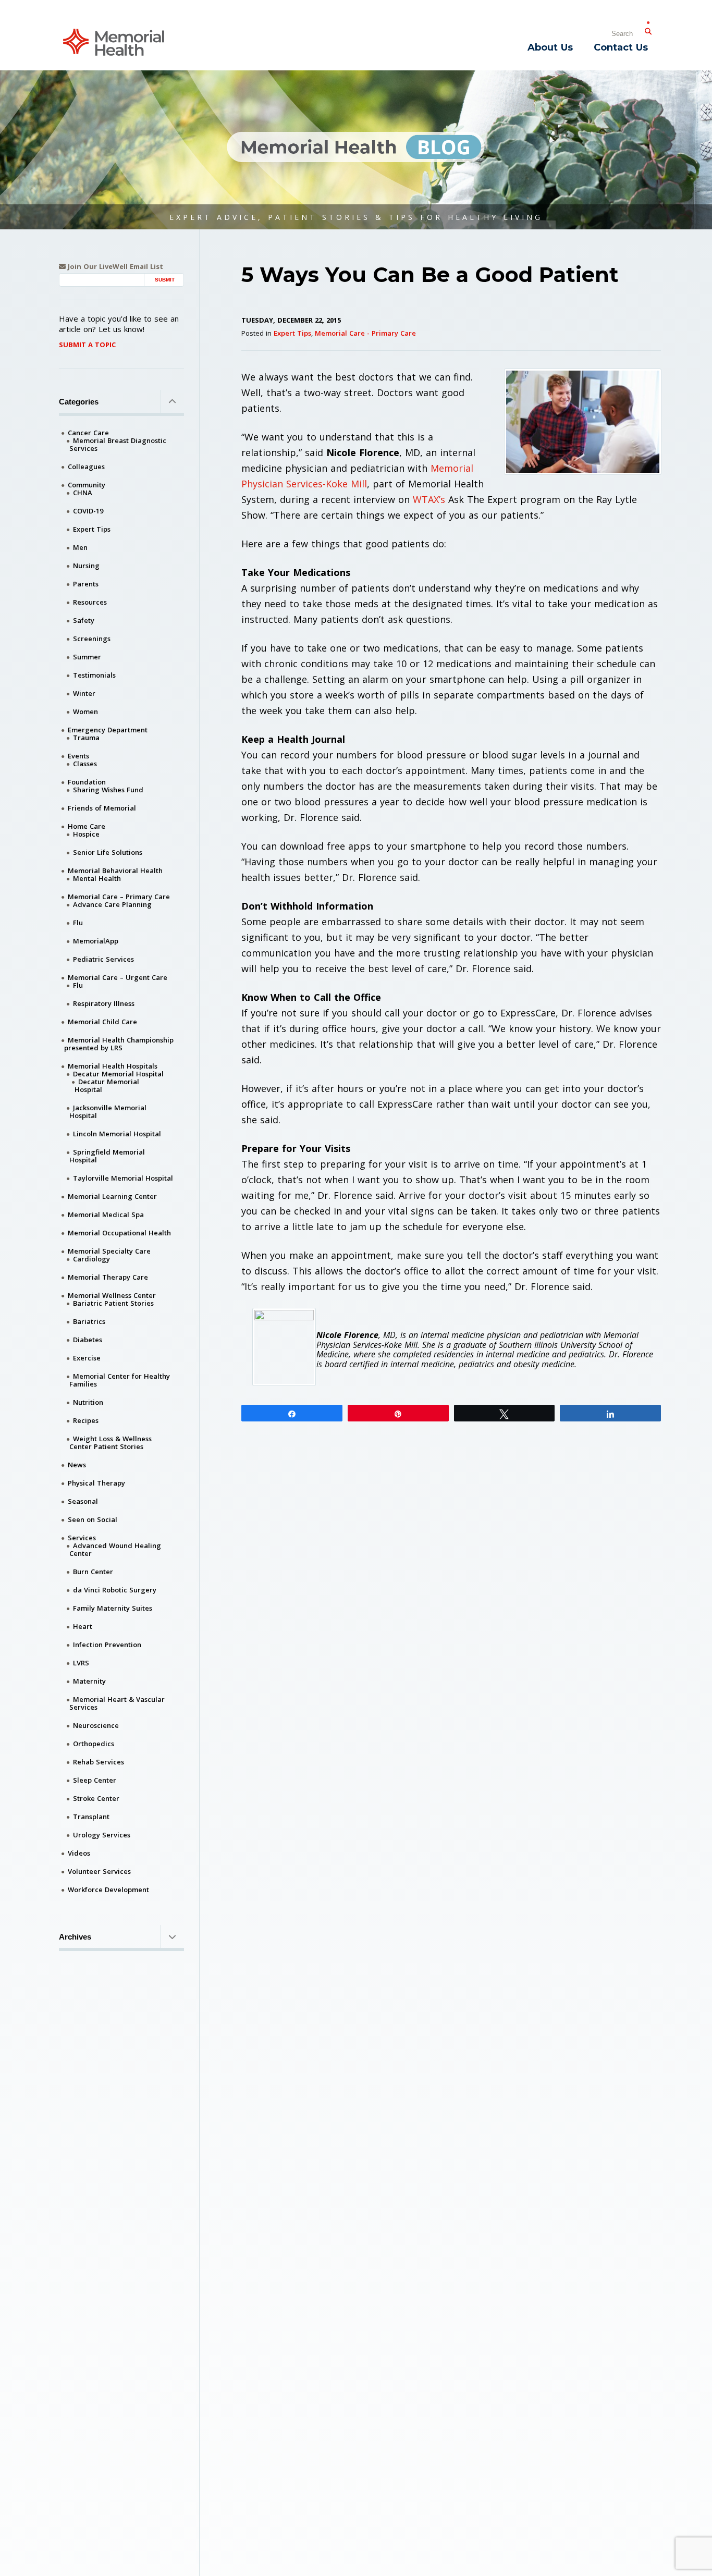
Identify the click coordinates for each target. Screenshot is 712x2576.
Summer (87, 657)
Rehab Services (99, 1762)
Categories (79, 402)
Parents (86, 584)
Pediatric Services (103, 959)
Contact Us (621, 47)
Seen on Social (93, 1519)
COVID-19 (88, 511)
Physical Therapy (96, 1483)
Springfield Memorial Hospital (107, 1156)
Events (78, 756)
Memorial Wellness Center (112, 1295)
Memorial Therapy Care (108, 1277)
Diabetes (88, 1340)
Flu (78, 923)
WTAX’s (429, 499)
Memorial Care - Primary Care (365, 333)
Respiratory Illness (104, 1003)
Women (85, 712)
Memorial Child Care (102, 1022)
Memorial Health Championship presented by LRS (119, 1044)
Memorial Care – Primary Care (119, 897)
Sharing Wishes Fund (108, 790)
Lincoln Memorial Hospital (117, 1134)
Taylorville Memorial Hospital (123, 1178)
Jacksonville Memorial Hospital (108, 1112)
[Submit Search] (648, 29)
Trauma (86, 738)
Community (87, 485)
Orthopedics (94, 1744)
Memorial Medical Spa (106, 1215)
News (77, 1465)
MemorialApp (96, 941)
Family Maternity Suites (113, 1608)
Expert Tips (292, 333)
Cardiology (91, 1259)
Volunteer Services (99, 1871)
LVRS (81, 1663)
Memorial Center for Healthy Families (120, 1380)
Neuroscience (96, 1725)
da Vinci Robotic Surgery (115, 1590)
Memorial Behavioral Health (115, 870)
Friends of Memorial (102, 808)
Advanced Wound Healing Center (115, 1549)
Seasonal (83, 1501)
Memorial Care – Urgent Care (118, 977)
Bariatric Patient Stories (113, 1303)
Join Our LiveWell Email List (114, 267)
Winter (84, 693)
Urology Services (102, 1835)
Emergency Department (108, 730)
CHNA (83, 493)
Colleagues (86, 467)
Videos (79, 1853)
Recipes (86, 1420)
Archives (75, 1937)
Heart (83, 1626)
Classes (85, 764)
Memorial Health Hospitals (113, 1066)
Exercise (87, 1358)
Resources (90, 602)
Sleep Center (95, 1780)
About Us (550, 47)
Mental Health (97, 878)
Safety (84, 620)
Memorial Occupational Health (119, 1233)
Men (80, 547)
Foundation (87, 782)
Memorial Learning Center (112, 1196)
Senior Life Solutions (108, 852)
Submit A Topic (87, 345)
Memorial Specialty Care (109, 1251)
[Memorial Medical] (114, 41)
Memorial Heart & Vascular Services (117, 1703)
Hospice (86, 834)
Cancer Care (88, 433)
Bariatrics (89, 1321)
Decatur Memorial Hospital (118, 1074)
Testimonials (94, 675)
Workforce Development (108, 1890)
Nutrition (88, 1402)
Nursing (86, 566)
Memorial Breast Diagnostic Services (118, 444)
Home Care (87, 826)
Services (82, 1538)
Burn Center (93, 1572)
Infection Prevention (107, 1645)
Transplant (91, 1817)
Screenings (92, 639)
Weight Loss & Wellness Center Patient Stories (111, 1443)
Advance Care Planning (112, 904)
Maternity (89, 1681)
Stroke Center (96, 1798)
